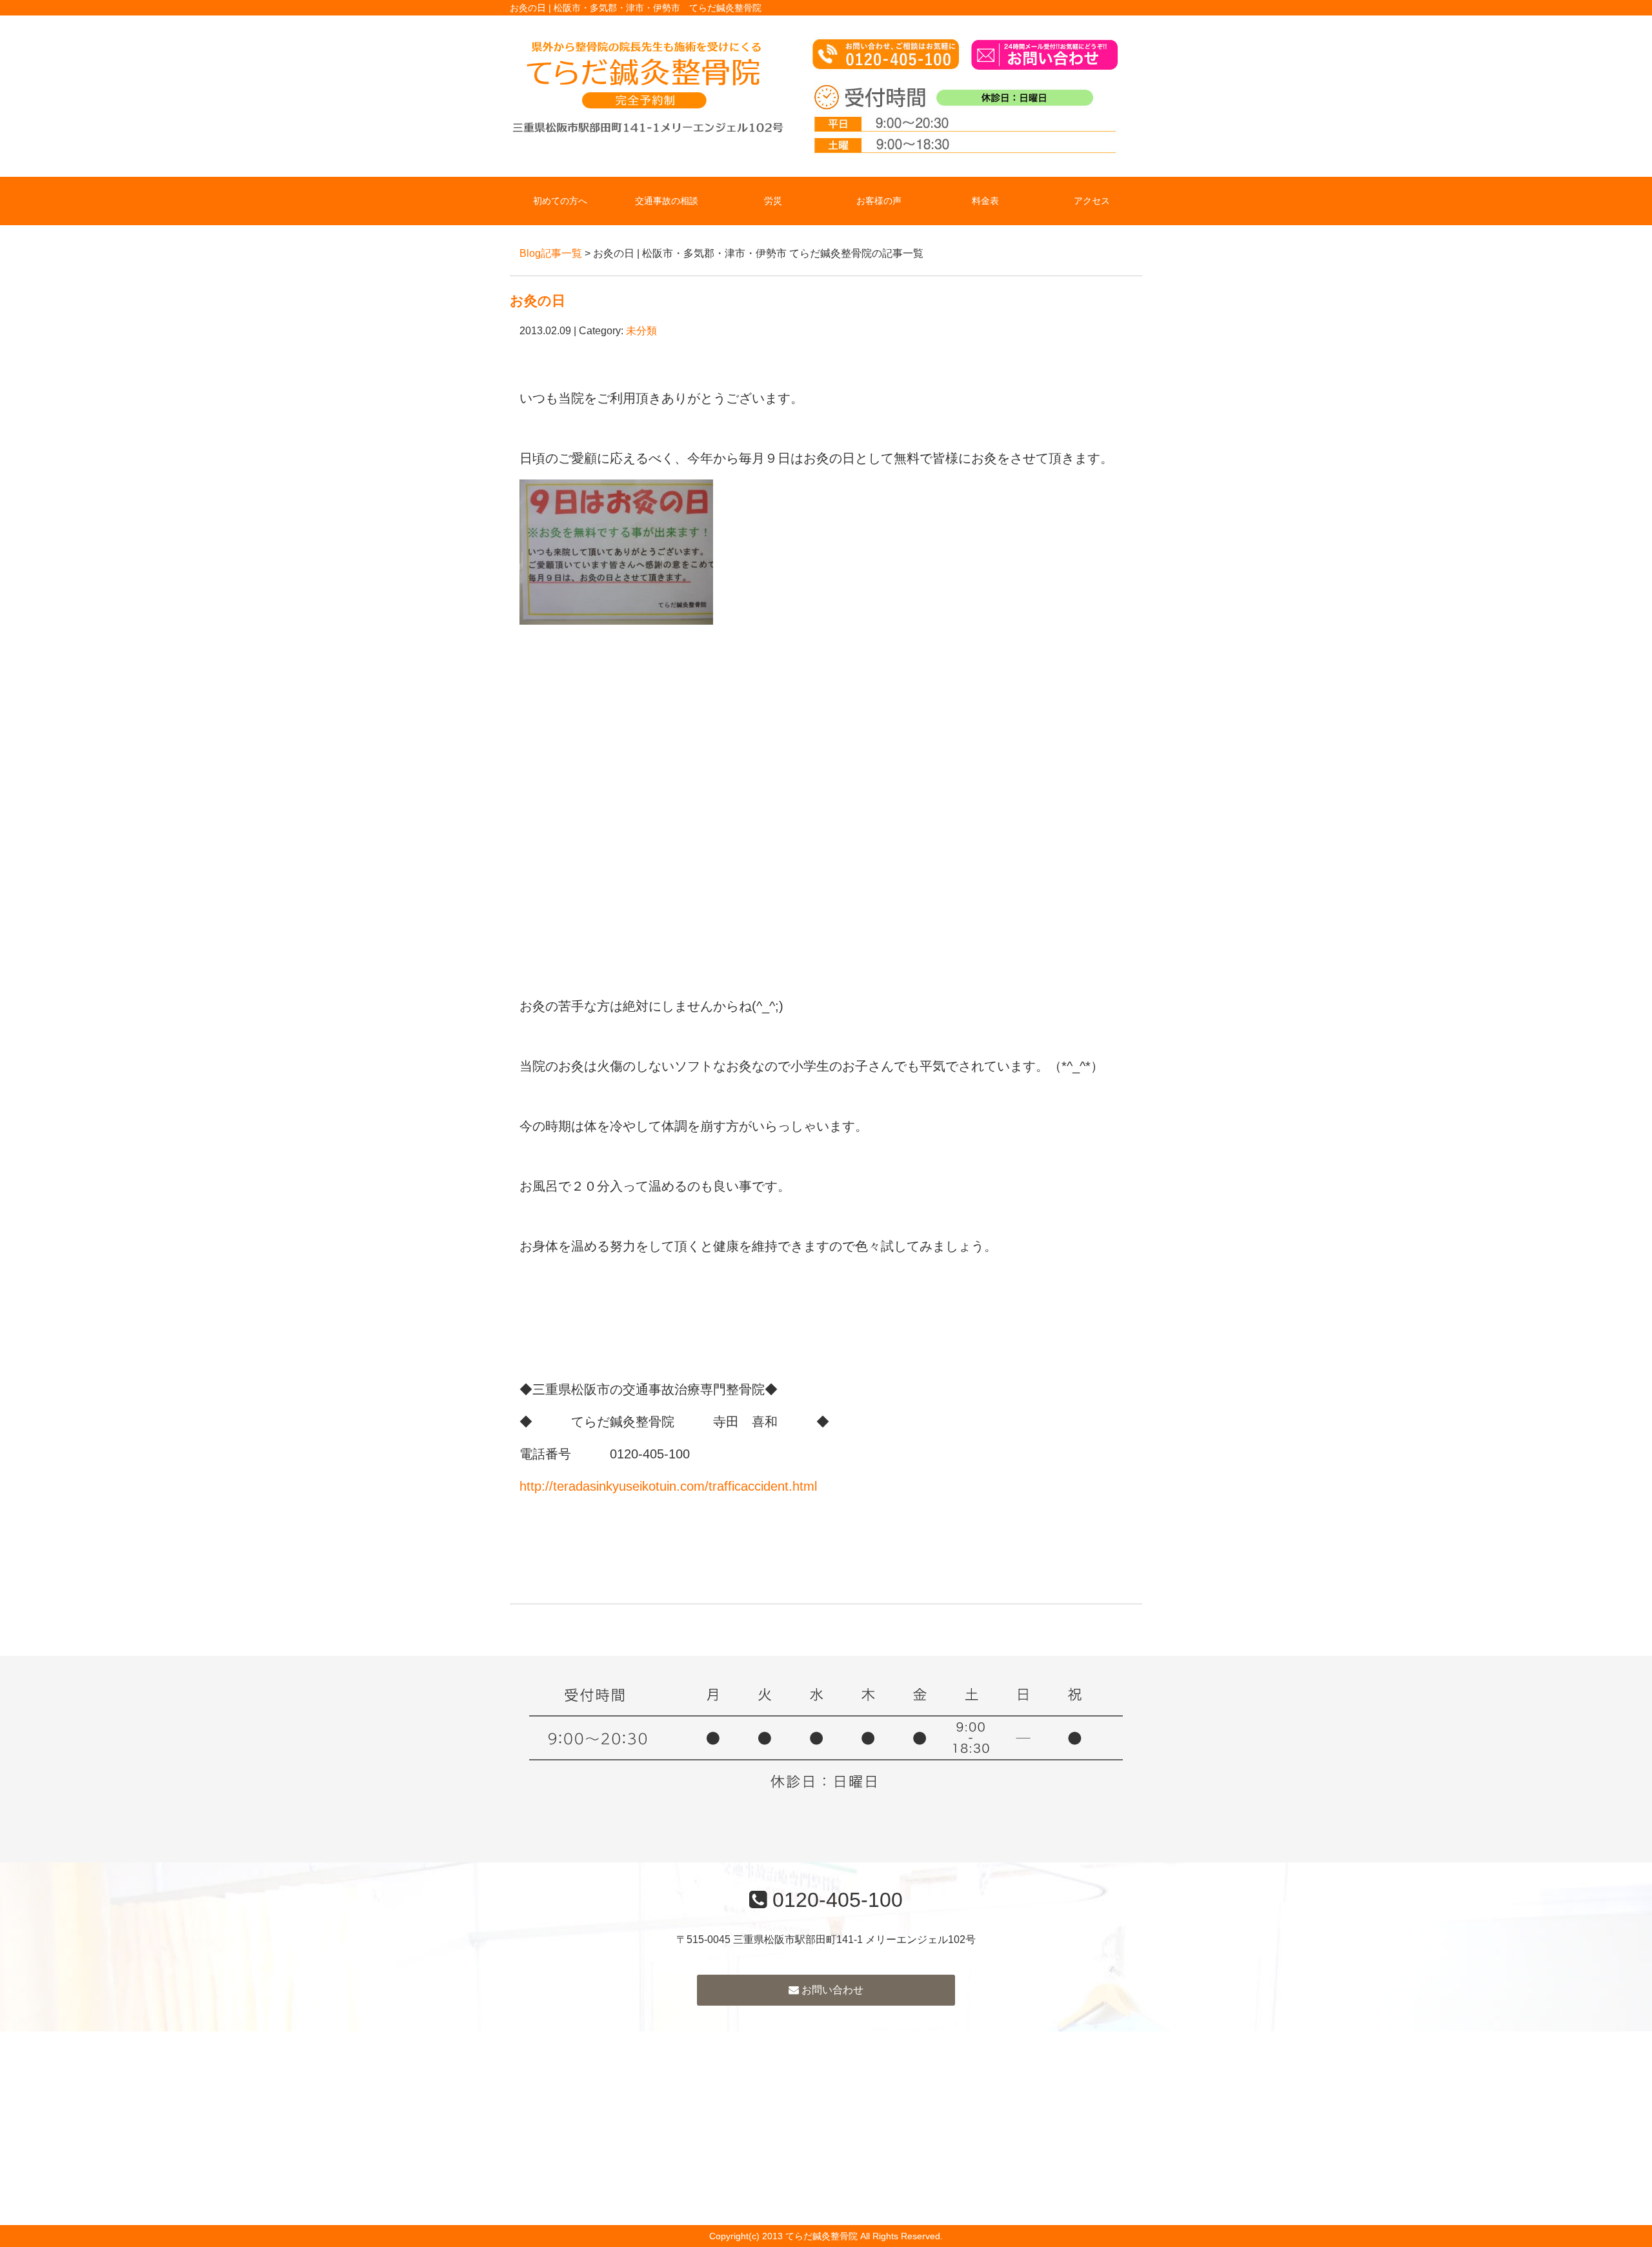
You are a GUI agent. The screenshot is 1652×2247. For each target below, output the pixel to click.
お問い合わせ (831, 1990)
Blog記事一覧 (551, 253)
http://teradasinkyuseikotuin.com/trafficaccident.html (668, 1486)
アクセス (1092, 201)
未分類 (641, 331)
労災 (773, 201)
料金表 (985, 201)
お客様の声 (879, 201)
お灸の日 (538, 300)
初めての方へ (560, 201)
